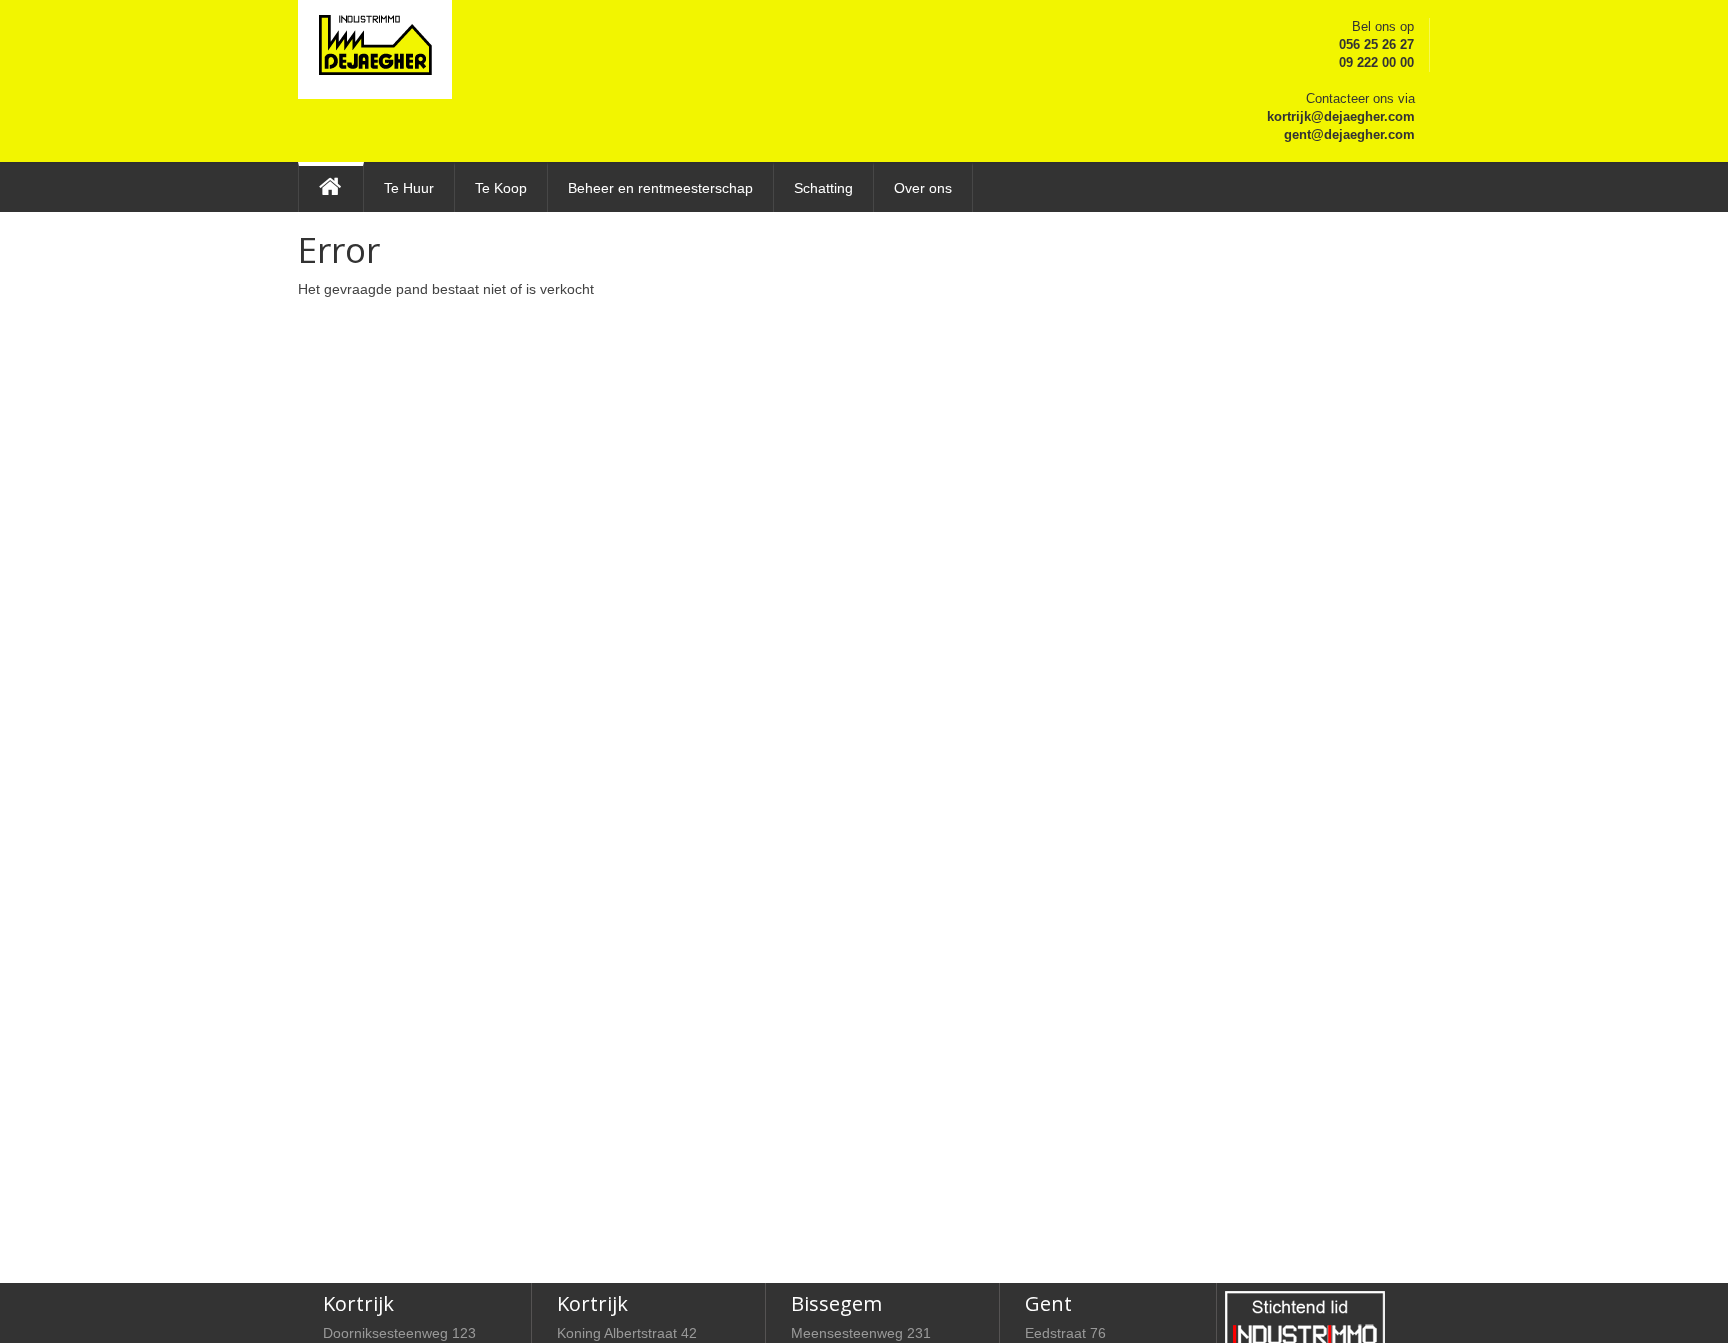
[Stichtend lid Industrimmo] (1305, 1321)
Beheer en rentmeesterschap (660, 188)
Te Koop (501, 188)
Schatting (823, 188)
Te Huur (409, 188)
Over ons (923, 188)
